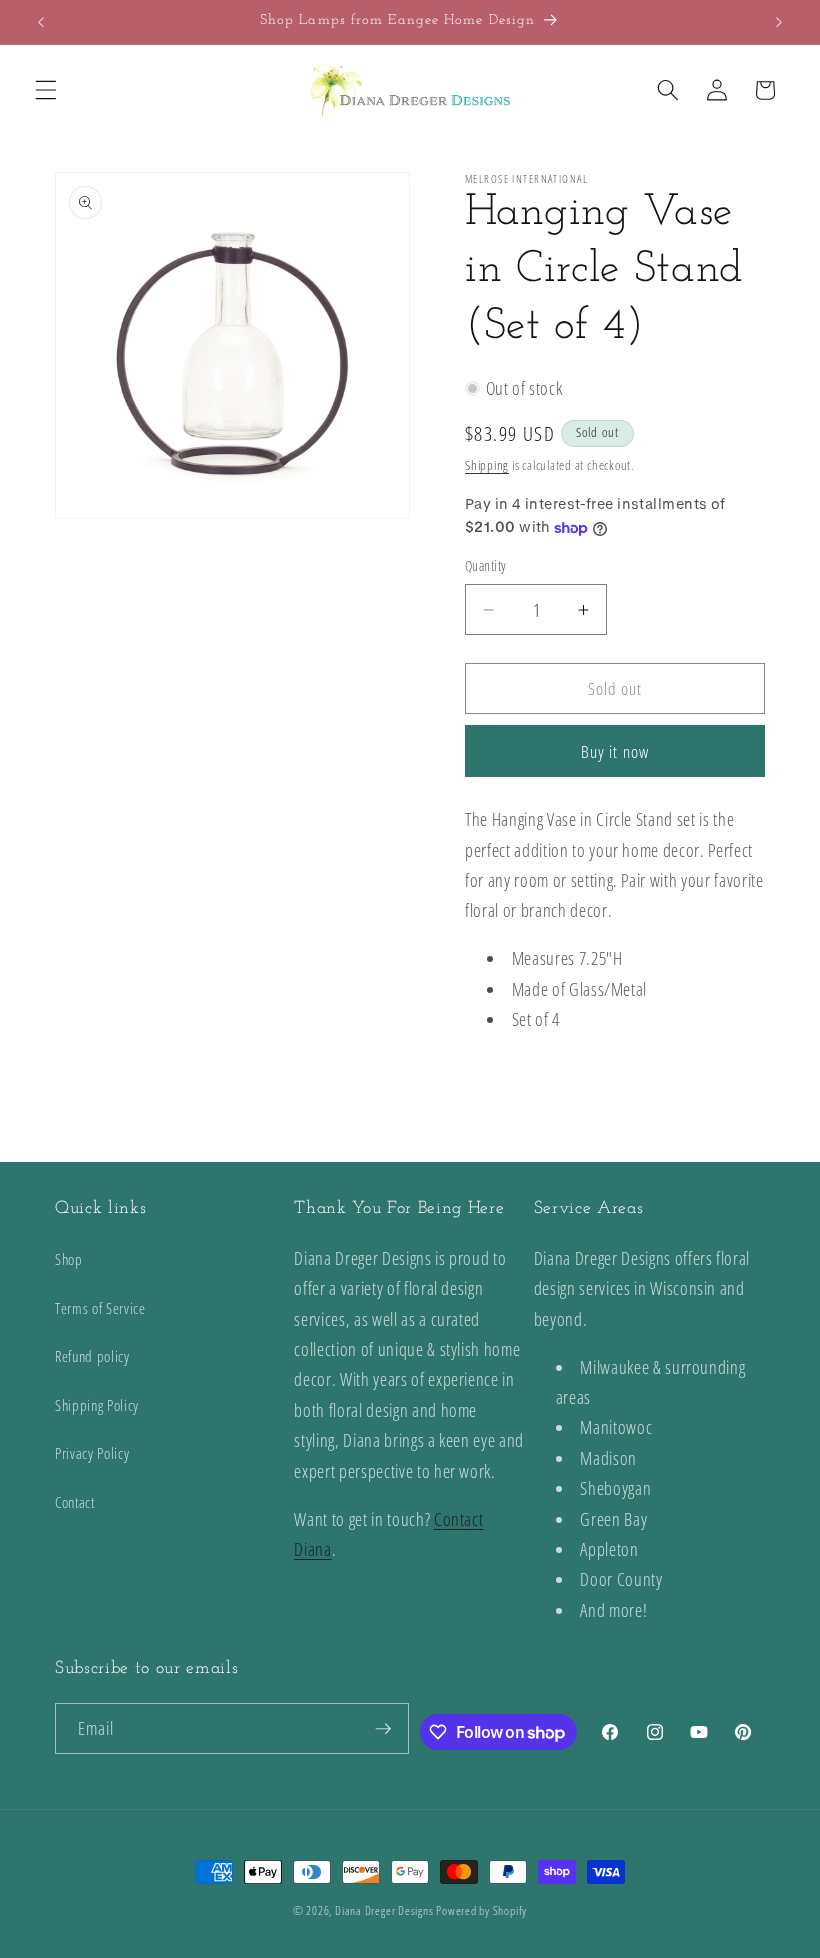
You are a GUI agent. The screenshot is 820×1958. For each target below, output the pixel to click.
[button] (46, 90)
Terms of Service (100, 1308)
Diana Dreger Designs (384, 1910)
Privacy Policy (92, 1453)
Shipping (487, 465)
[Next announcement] (779, 22)
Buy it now (615, 751)
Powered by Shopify (481, 1910)
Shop (69, 1259)
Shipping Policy (97, 1405)
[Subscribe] (383, 1729)
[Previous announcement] (41, 22)
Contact (75, 1502)
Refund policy (92, 1356)
